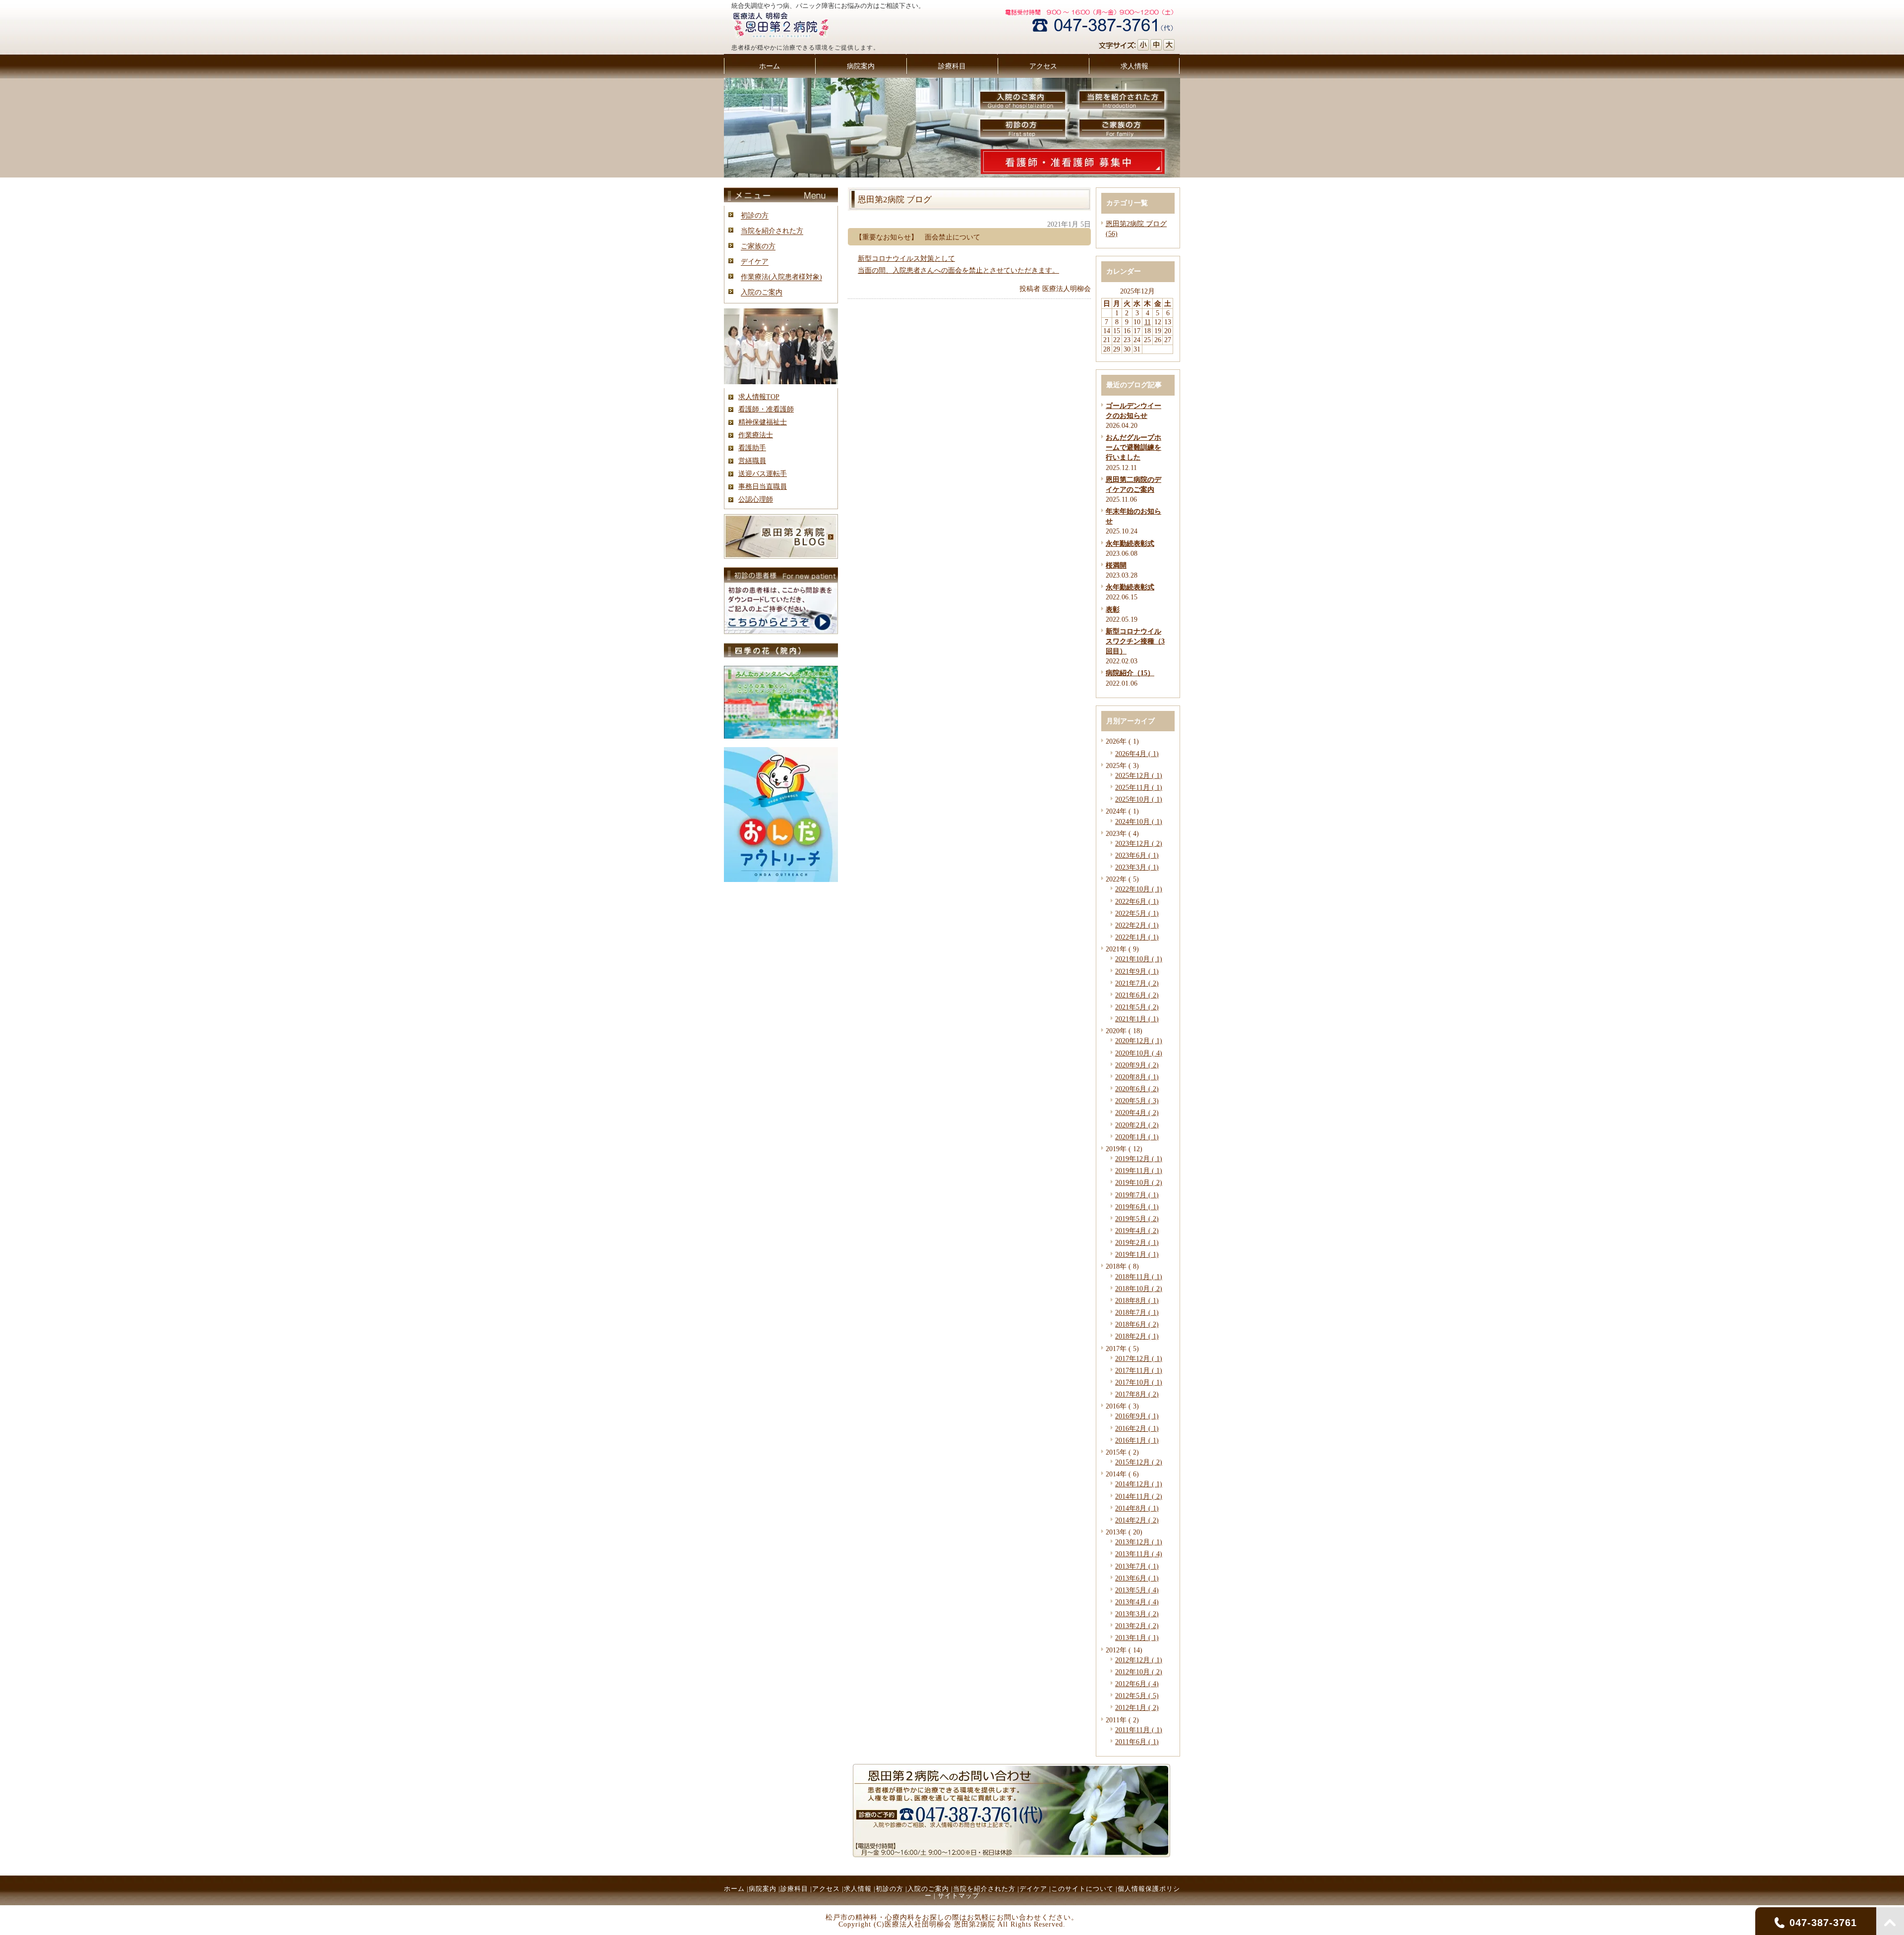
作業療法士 (756, 435)
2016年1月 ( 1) (1137, 1440)
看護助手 (752, 448)
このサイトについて (1082, 1889)
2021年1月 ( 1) (1137, 1019)
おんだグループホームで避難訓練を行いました (1133, 447)
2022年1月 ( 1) (1137, 937)
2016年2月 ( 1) (1137, 1428)
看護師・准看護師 (766, 409)
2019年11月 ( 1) (1139, 1171)
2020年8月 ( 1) (1137, 1077)
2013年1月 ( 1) (1137, 1638)
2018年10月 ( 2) (1139, 1289)
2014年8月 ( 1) (1137, 1508)
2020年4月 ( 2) (1137, 1113)
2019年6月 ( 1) (1137, 1207)
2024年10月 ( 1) (1139, 821)
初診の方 (755, 215)
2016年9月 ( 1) (1137, 1416)
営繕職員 (752, 461)
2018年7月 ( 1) (1137, 1312)
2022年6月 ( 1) (1137, 901)
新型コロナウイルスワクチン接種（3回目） (1135, 641)
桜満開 (1116, 565)
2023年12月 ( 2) (1139, 843)
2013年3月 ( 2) (1137, 1614)
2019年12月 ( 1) (1139, 1159)
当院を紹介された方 (772, 231)
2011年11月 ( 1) (1139, 1730)
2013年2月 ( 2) (1137, 1626)
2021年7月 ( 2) (1137, 983)
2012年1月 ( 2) (1137, 1707)
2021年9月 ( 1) (1137, 971)
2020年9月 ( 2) (1137, 1065)
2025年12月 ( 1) (1139, 775)
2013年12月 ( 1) (1139, 1542)
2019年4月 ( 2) (1137, 1231)
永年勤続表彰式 (1130, 543)
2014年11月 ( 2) (1139, 1496)
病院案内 (763, 1889)
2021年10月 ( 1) (1139, 959)
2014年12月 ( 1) (1139, 1484)
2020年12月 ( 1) (1139, 1041)
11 (1148, 322)
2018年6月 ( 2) (1137, 1324)
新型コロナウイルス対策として (906, 258)
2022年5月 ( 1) (1137, 913)
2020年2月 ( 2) (1137, 1125)
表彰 (1113, 609)
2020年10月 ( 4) (1139, 1053)
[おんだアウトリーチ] (781, 880)
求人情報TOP (759, 397)
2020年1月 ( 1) (1137, 1137)
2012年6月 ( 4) (1137, 1684)
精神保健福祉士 (763, 422)
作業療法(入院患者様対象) (781, 277)
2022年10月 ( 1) (1139, 889)
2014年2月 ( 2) (1137, 1520)
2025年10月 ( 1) (1139, 799)
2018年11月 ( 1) (1139, 1277)
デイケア (755, 261)
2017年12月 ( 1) (1139, 1358)
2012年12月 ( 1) (1139, 1660)
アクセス (826, 1889)
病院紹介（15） (1130, 673)
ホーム (734, 1889)
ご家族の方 (758, 246)
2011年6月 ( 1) (1137, 1742)
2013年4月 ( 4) (1137, 1602)
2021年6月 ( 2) (1137, 995)
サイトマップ (958, 1896)
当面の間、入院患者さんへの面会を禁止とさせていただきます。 (958, 270)
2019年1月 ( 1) (1137, 1254)
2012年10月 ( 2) (1139, 1672)
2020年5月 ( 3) (1137, 1101)
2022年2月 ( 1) (1137, 925)
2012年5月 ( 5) (1137, 1696)
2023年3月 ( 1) (1137, 867)
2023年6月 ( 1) (1137, 855)
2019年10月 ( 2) (1139, 1182)
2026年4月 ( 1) (1137, 754)
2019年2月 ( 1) (1137, 1242)
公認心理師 (756, 499)
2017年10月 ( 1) (1139, 1382)
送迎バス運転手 (763, 473)
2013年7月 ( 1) (1137, 1566)
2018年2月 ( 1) (1137, 1336)
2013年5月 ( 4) (1137, 1590)
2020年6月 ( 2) (1137, 1089)
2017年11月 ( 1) (1139, 1370)
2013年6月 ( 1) (1137, 1578)
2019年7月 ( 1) (1137, 1195)
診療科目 (794, 1889)
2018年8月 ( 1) (1137, 1300)
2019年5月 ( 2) (1137, 1219)
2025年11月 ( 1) (1139, 787)
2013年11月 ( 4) (1139, 1554)
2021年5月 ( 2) (1137, 1007)
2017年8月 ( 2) (1137, 1394)
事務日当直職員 (763, 486)
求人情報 (858, 1889)
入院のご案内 (762, 292)
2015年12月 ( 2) (1139, 1462)
